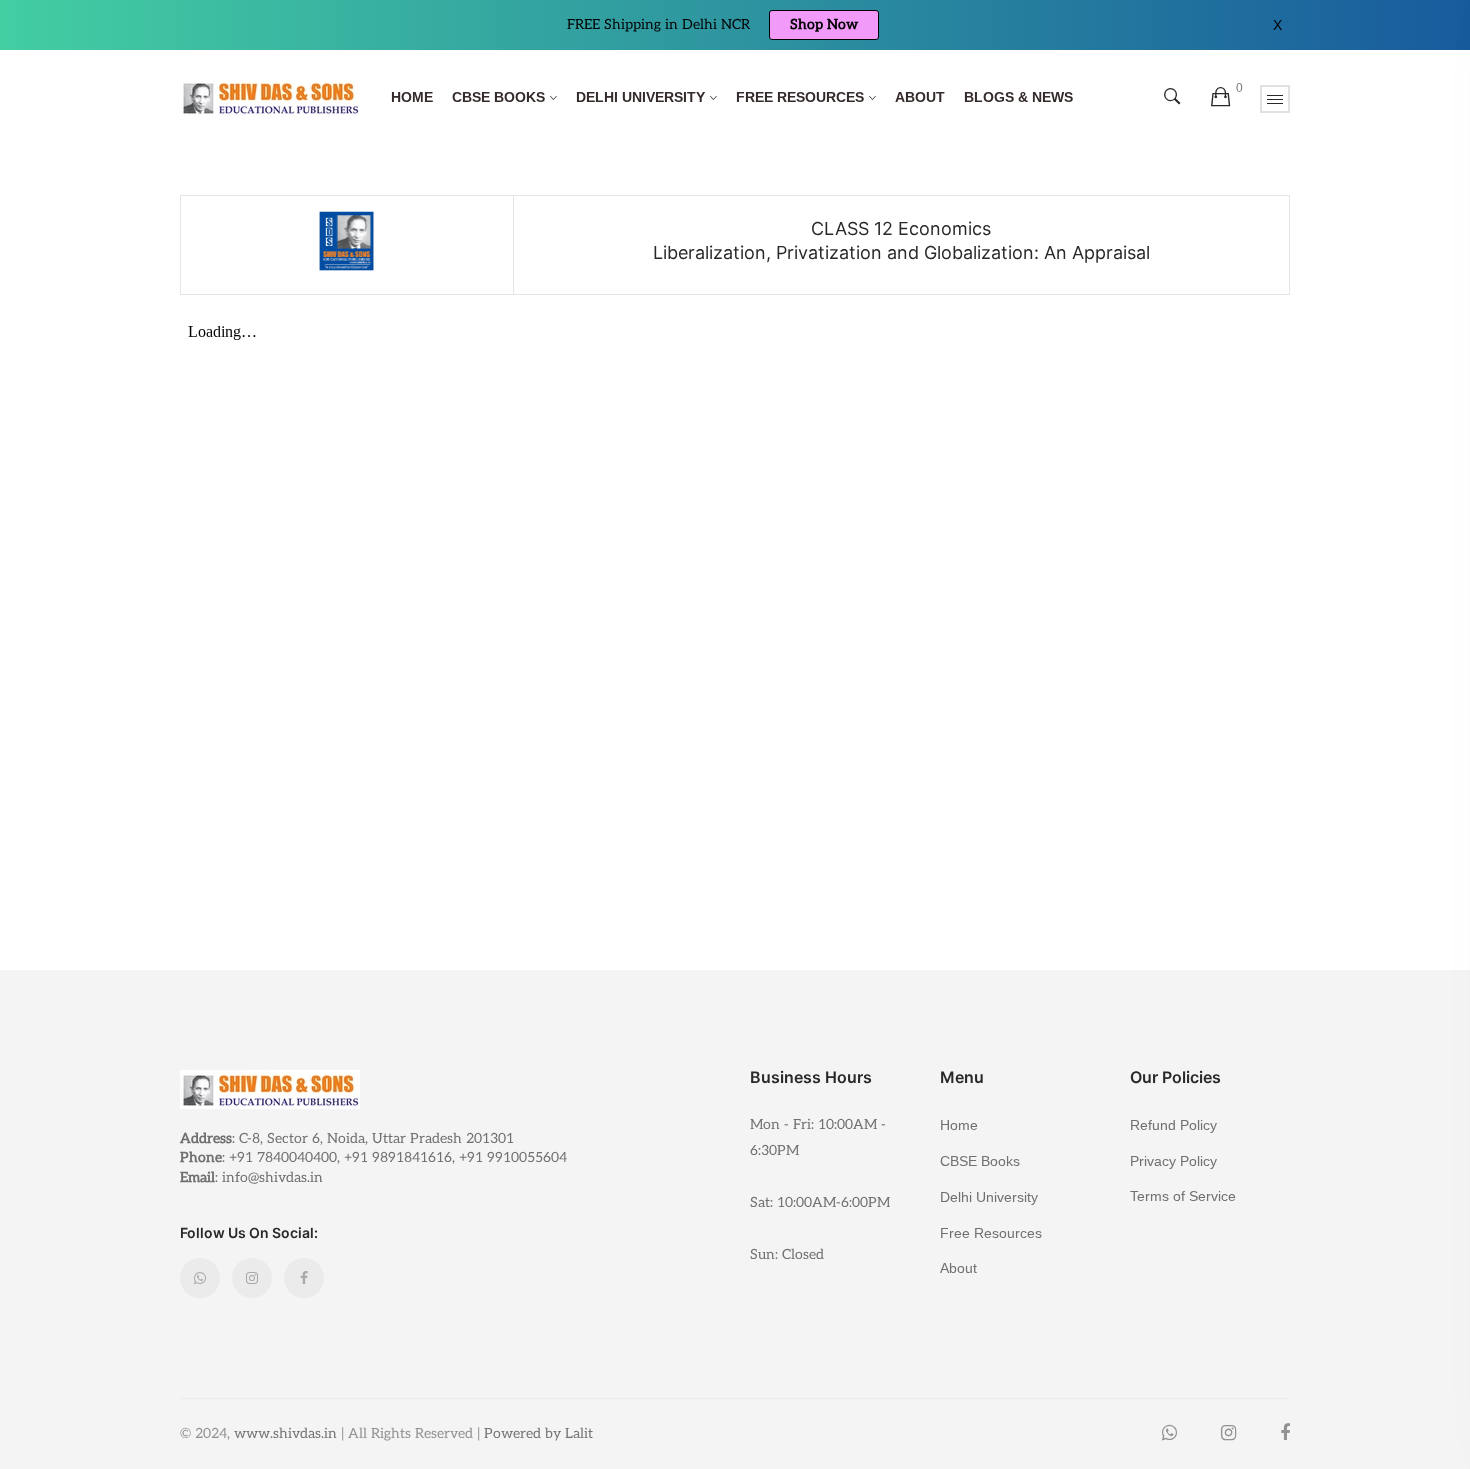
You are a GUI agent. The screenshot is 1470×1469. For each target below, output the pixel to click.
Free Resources (800, 97)
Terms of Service (1183, 1195)
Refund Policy (1173, 1125)
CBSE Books (498, 97)
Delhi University (640, 97)
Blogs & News (1018, 97)
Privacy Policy (1173, 1161)
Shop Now (824, 24)
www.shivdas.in (285, 1433)
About (920, 97)
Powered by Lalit (538, 1433)
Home (412, 97)
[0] (1220, 98)
